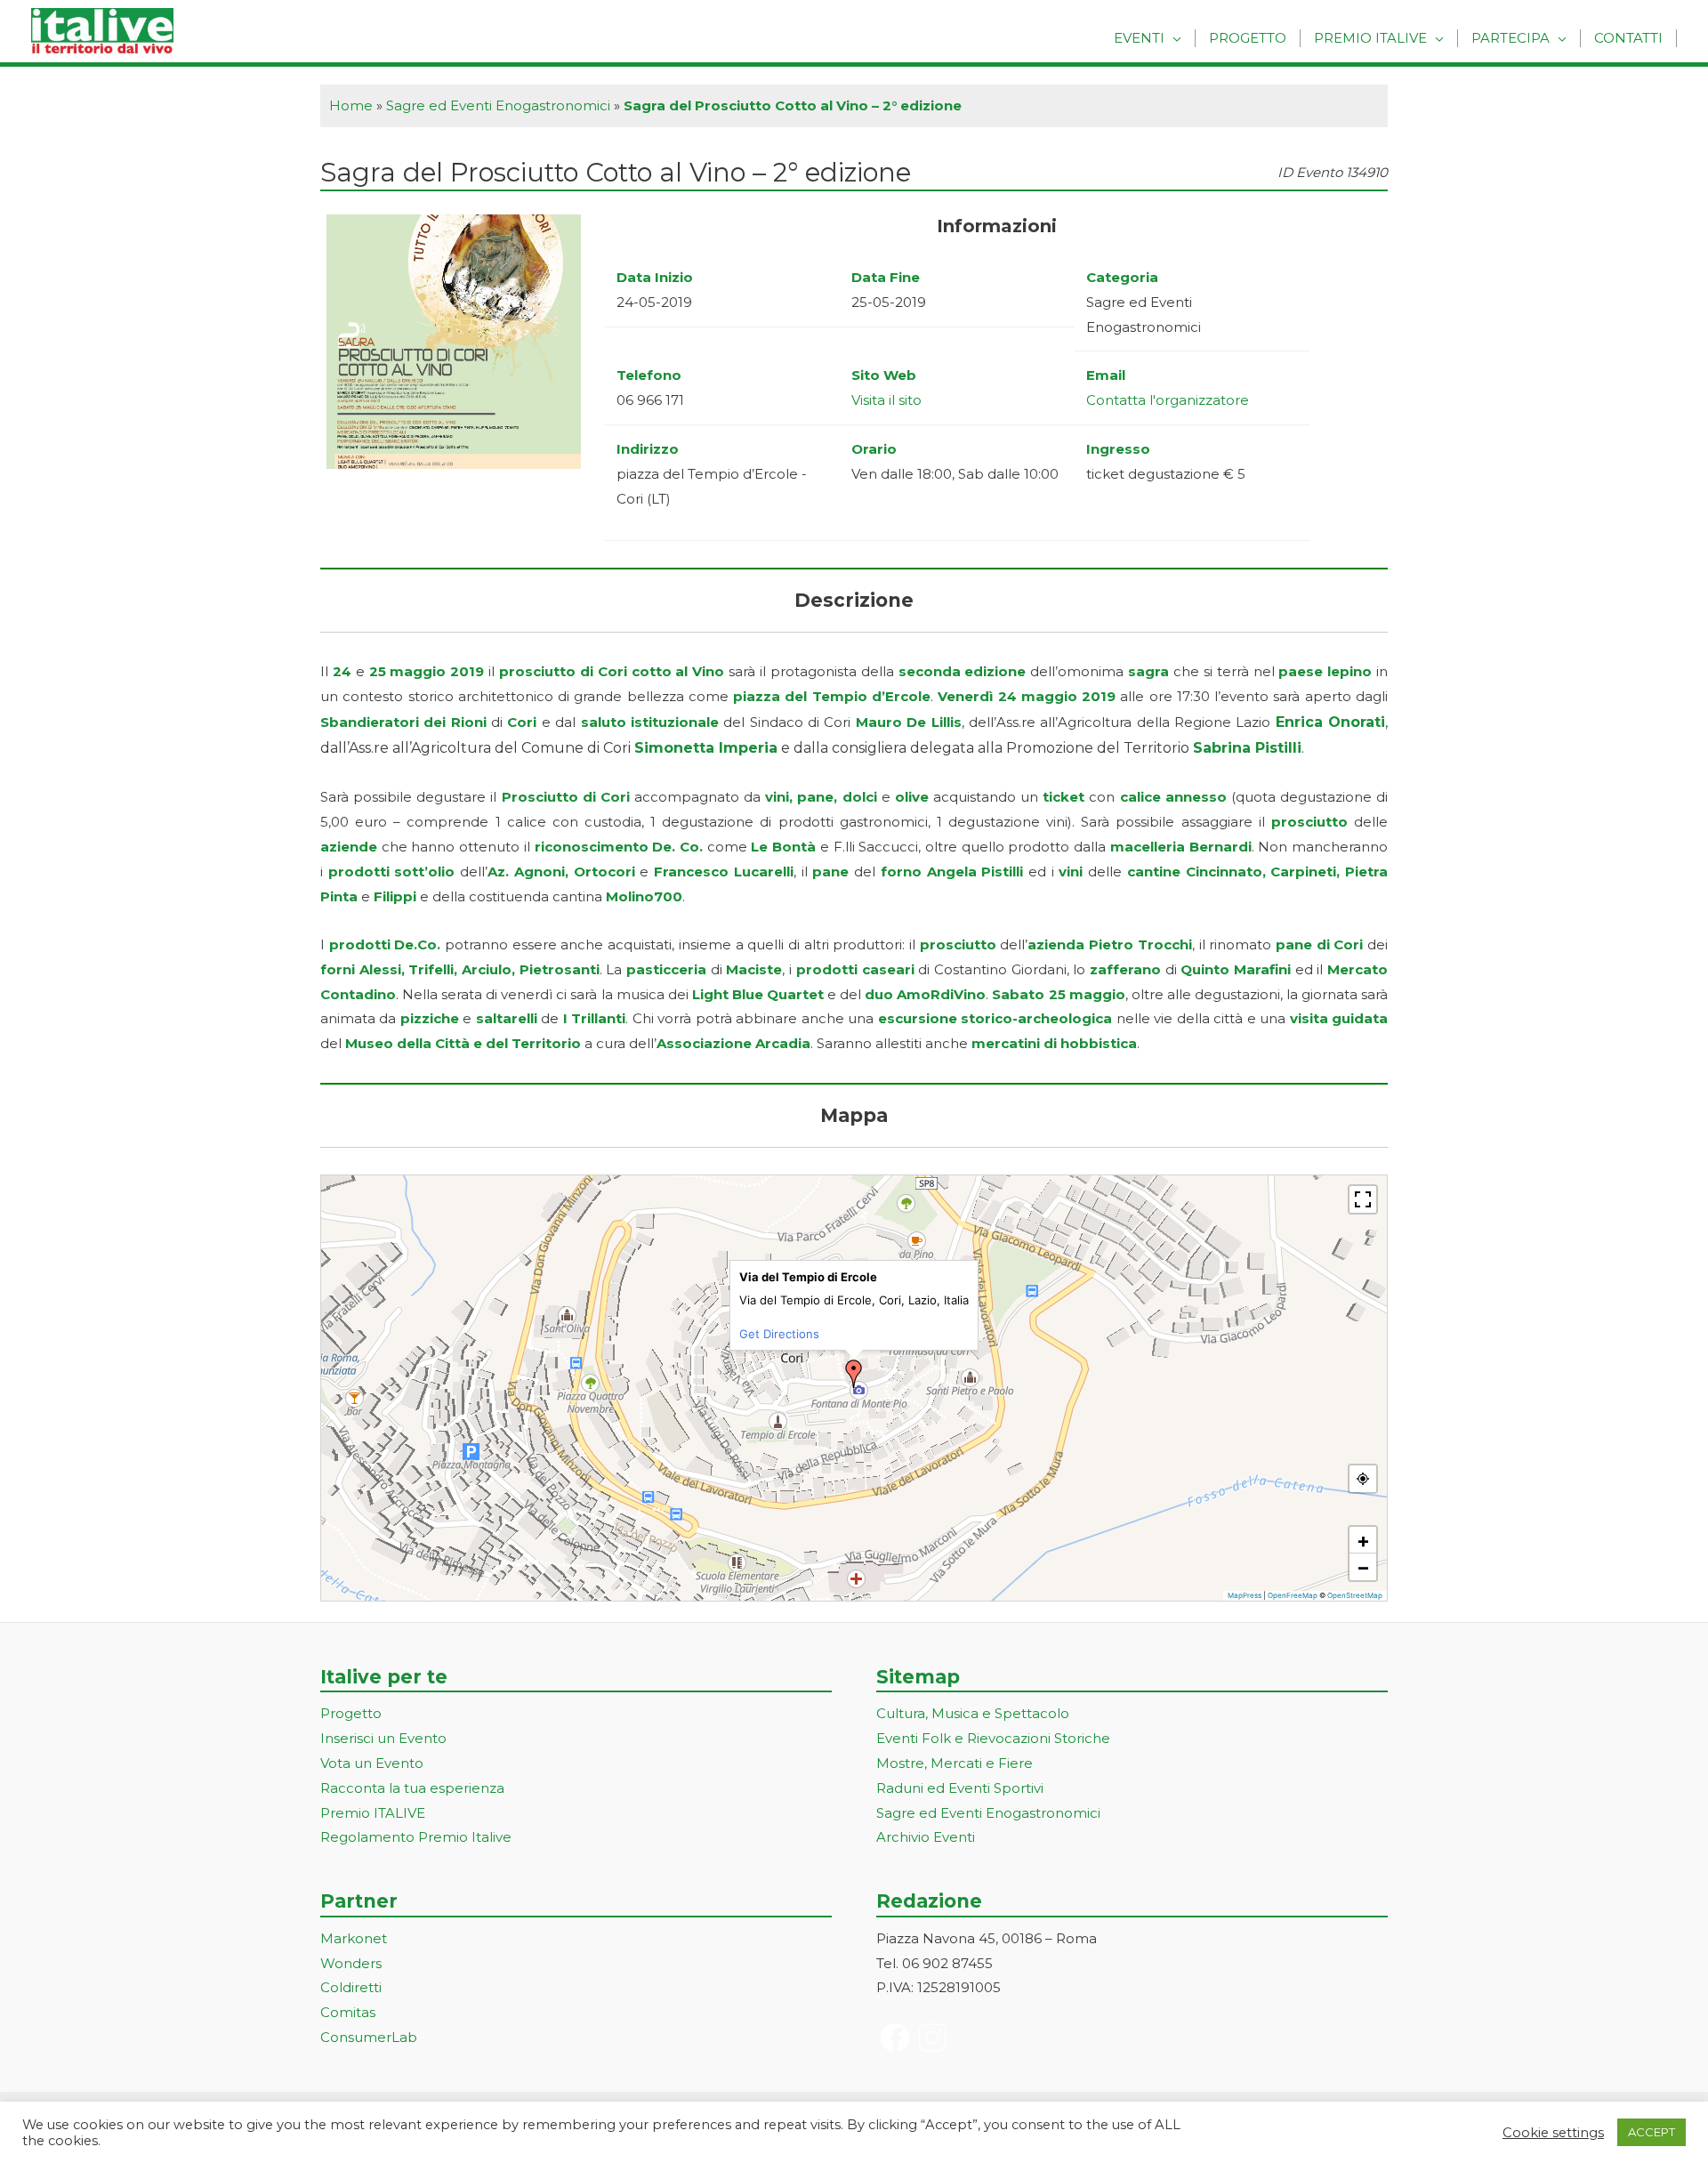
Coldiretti (351, 1987)
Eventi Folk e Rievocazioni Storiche (993, 1738)
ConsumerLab (369, 2037)
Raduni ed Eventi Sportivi (960, 1788)
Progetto (1248, 38)
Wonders (351, 1963)
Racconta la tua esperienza (412, 1788)
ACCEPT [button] (1652, 2132)
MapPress (1245, 1595)
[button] (854, 1374)
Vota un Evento (372, 1763)
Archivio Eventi (926, 1837)
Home (351, 105)
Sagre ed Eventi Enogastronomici (498, 105)
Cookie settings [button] (1553, 2133)
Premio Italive (1370, 38)
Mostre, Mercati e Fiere (955, 1763)
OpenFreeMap (1293, 1595)
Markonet (354, 1938)
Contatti (1628, 38)
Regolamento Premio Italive (416, 1837)
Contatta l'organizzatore (1168, 400)
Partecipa (1511, 38)
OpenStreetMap (1355, 1595)
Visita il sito (886, 400)
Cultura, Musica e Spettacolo (973, 1713)
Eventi (1139, 38)
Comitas (348, 2012)
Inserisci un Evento (383, 1738)
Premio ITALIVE (373, 1813)
